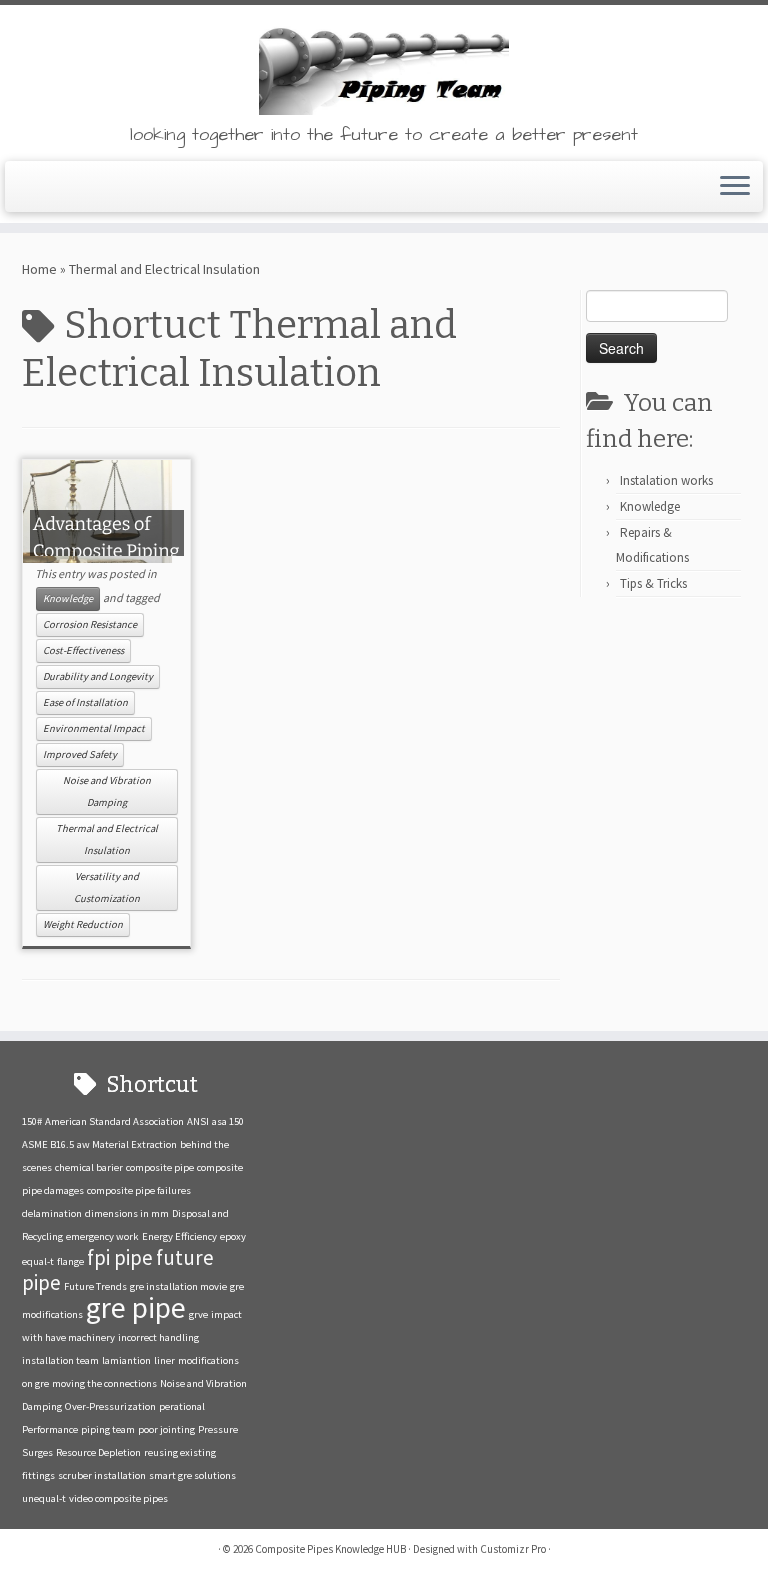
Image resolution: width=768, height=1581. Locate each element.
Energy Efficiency (179, 1236)
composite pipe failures (139, 1190)
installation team (60, 1360)
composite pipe (160, 1167)
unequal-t (44, 1498)
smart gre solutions (192, 1475)
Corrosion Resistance (90, 624)
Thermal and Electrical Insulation (107, 839)
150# (32, 1121)
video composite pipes (118, 1498)
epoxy (233, 1236)
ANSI (198, 1121)
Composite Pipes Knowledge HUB (330, 1549)
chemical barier (89, 1167)
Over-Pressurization (110, 1406)
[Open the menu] (735, 187)
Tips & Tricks (653, 583)
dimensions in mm (127, 1213)
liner (164, 1360)
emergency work (102, 1236)
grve (198, 1314)
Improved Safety (80, 754)
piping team (108, 1429)
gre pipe (136, 1307)
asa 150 (228, 1121)
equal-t (38, 1261)
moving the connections (104, 1383)
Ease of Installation (85, 702)
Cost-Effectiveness (83, 650)
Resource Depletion (98, 1452)
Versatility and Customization (107, 887)
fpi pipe (120, 1257)
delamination (52, 1213)
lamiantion (126, 1360)
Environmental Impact (94, 728)
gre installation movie (178, 1286)
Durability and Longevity (98, 676)
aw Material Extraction (127, 1144)
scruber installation (102, 1475)
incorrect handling (158, 1337)
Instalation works (666, 480)
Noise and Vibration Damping (107, 791)
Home (39, 269)
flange (70, 1261)
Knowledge (68, 598)
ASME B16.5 (48, 1144)
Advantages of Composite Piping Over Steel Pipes (106, 551)
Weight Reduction (83, 924)
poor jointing (166, 1429)
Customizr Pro (513, 1549)
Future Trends (95, 1286)
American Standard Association (114, 1121)
